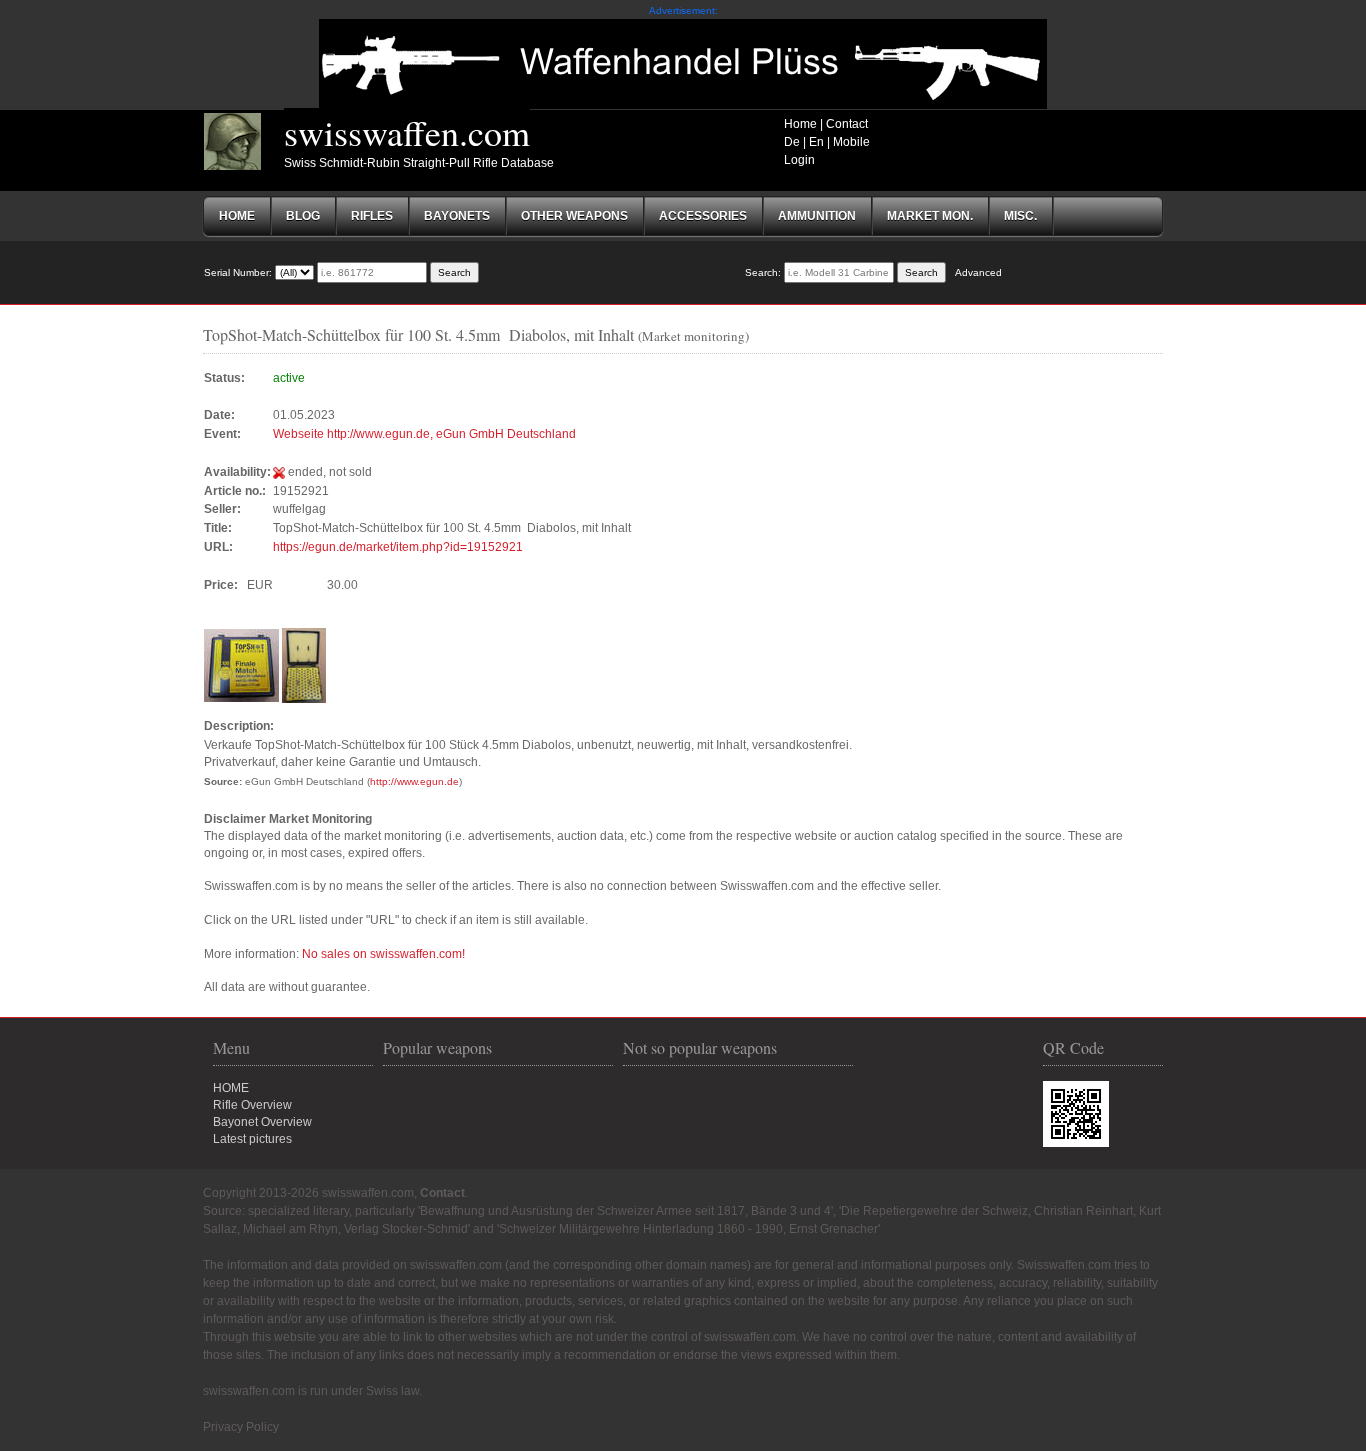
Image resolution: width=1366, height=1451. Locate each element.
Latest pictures (252, 1139)
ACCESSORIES (703, 216)
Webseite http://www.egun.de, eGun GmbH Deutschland (424, 434)
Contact (847, 124)
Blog (303, 216)
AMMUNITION (817, 216)
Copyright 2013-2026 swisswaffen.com (308, 1193)
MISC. (1020, 216)
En (816, 142)
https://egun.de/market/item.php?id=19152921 (398, 547)
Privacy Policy (241, 1427)
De (792, 142)
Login (799, 160)
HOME (231, 1088)
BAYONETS (457, 216)
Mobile (851, 142)
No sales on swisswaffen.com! (383, 954)
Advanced (978, 272)
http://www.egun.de (414, 781)
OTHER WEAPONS (574, 216)
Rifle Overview (252, 1105)
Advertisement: (683, 10)
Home (800, 124)
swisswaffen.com (407, 132)
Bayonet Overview (262, 1122)
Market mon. (930, 216)
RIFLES (372, 216)
